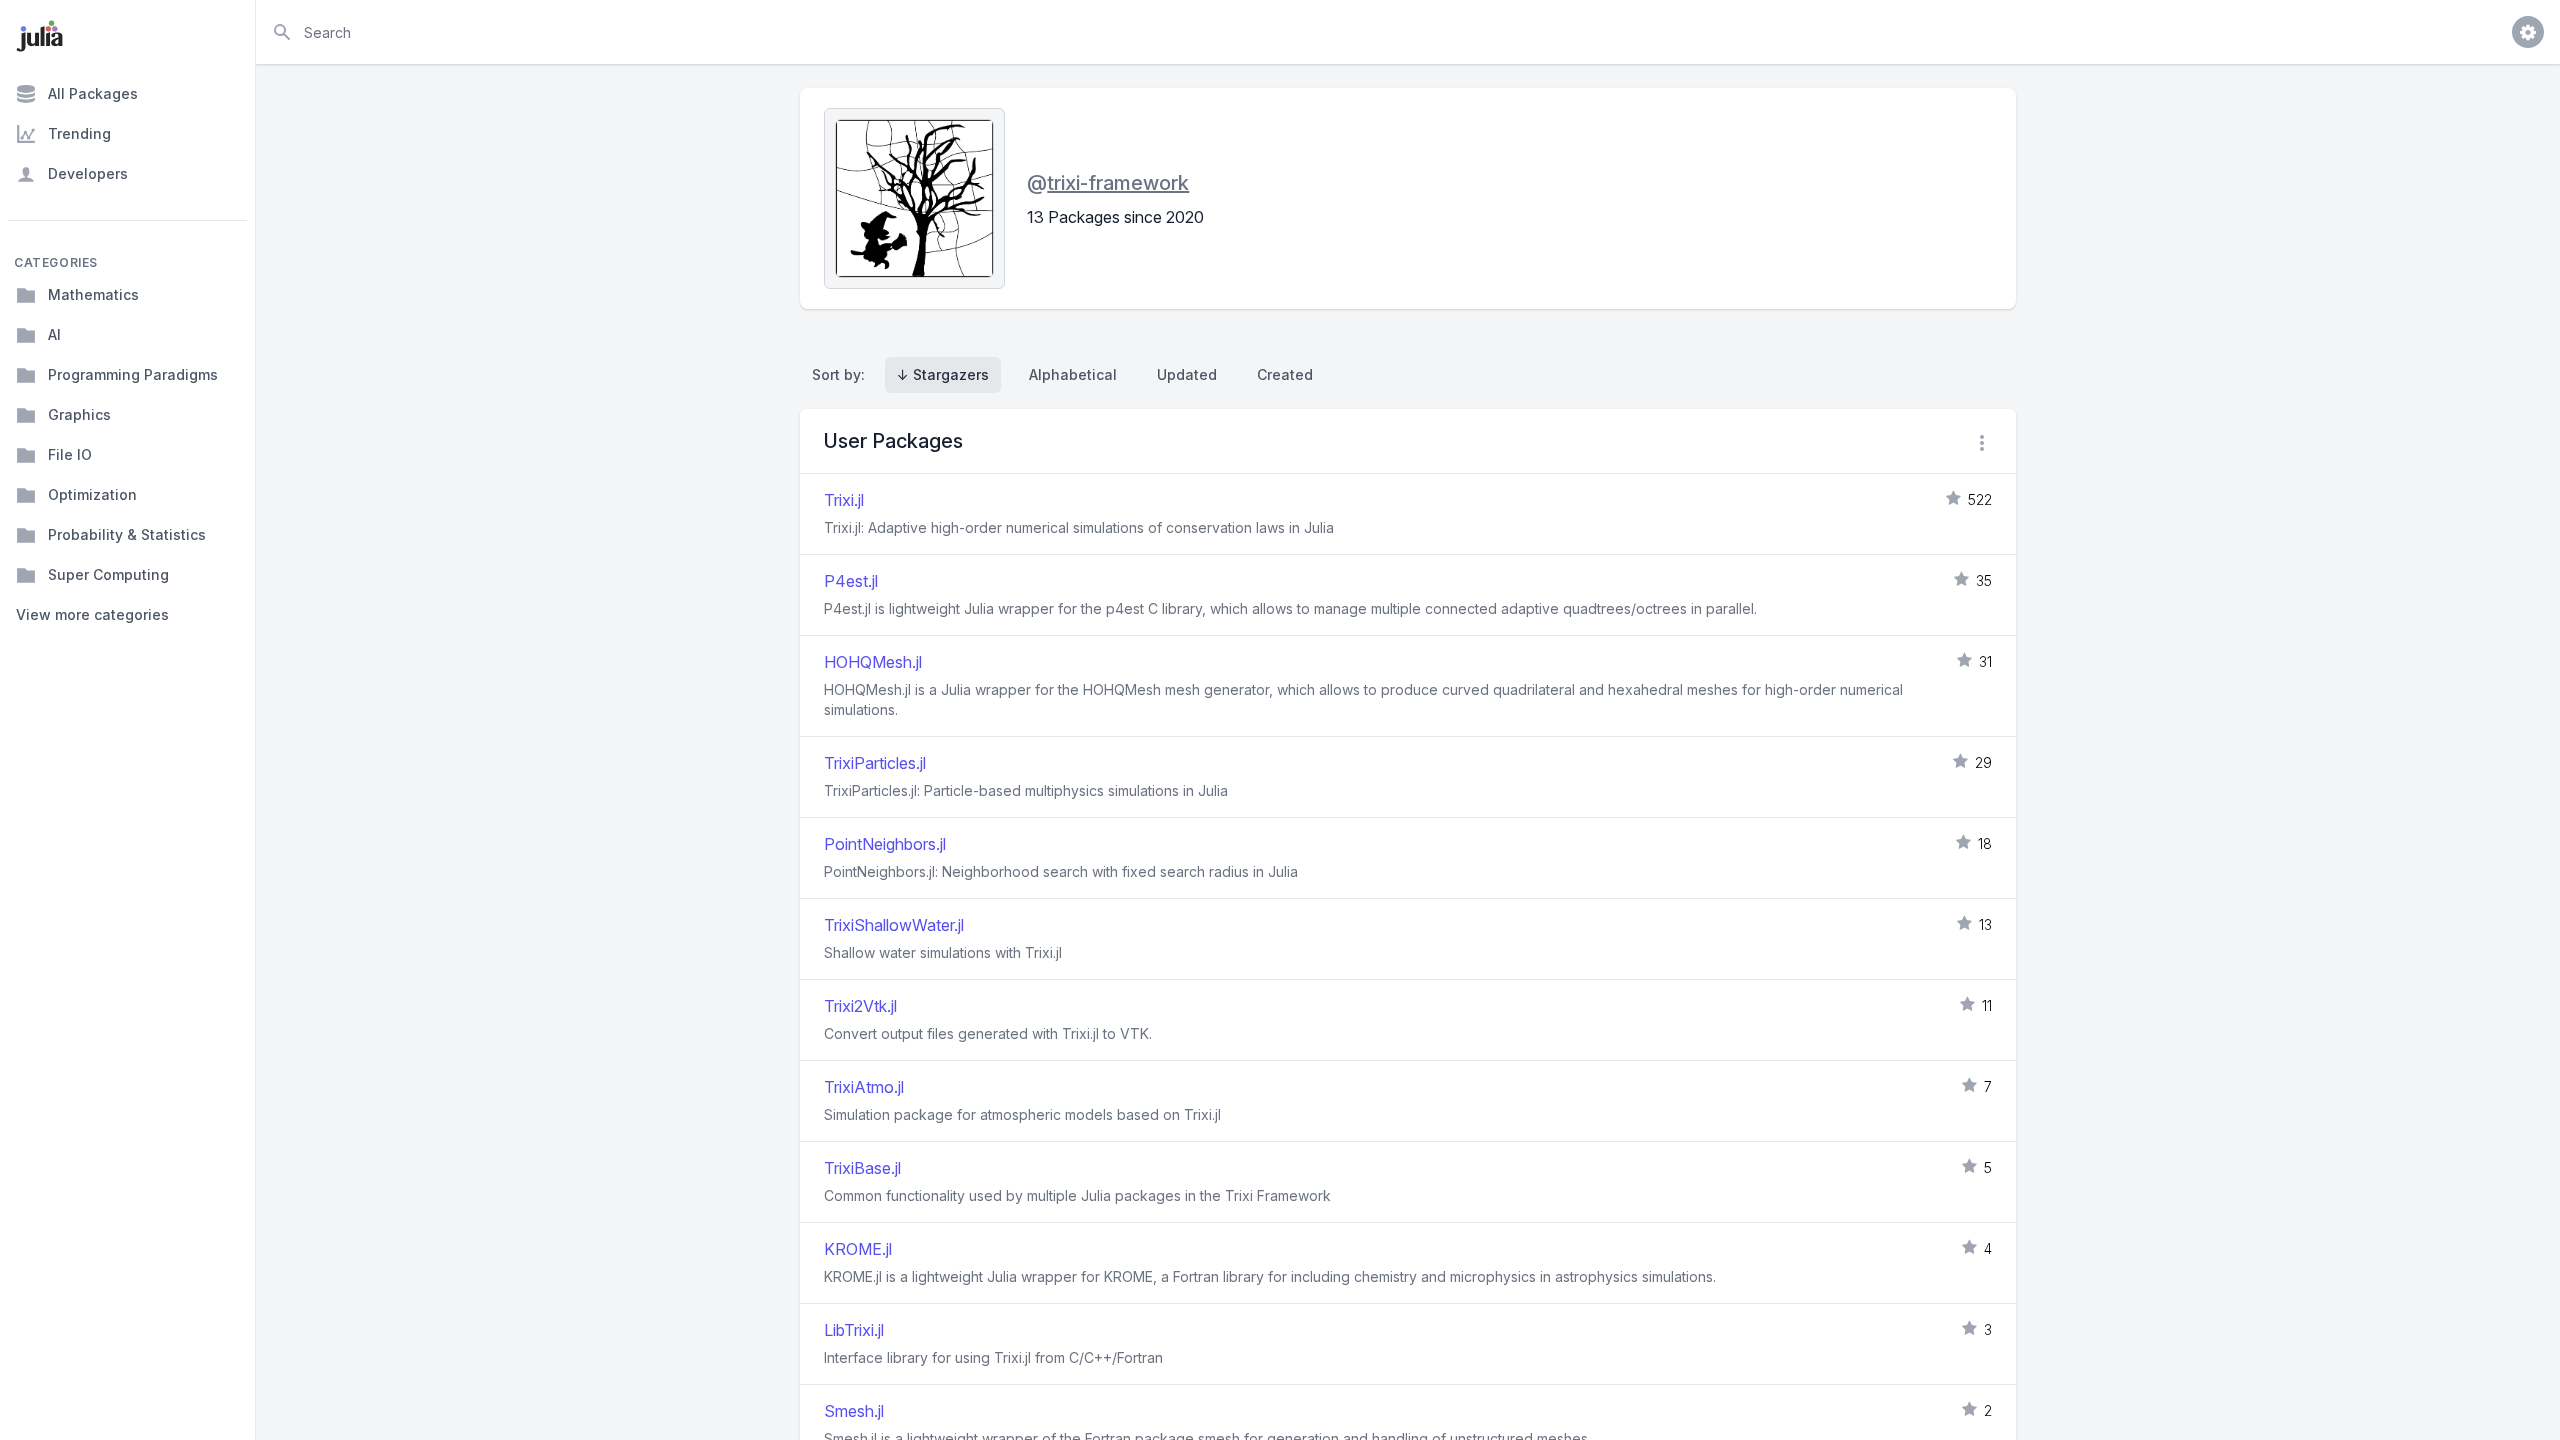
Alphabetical (1073, 374)
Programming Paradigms (133, 374)
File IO (70, 454)
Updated (1187, 374)
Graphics (79, 414)
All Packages (93, 93)
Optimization (92, 494)
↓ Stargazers (943, 374)
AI (54, 334)
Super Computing (108, 574)
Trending (79, 133)
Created (1285, 374)
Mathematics (93, 294)
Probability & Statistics (127, 534)
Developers (88, 173)
